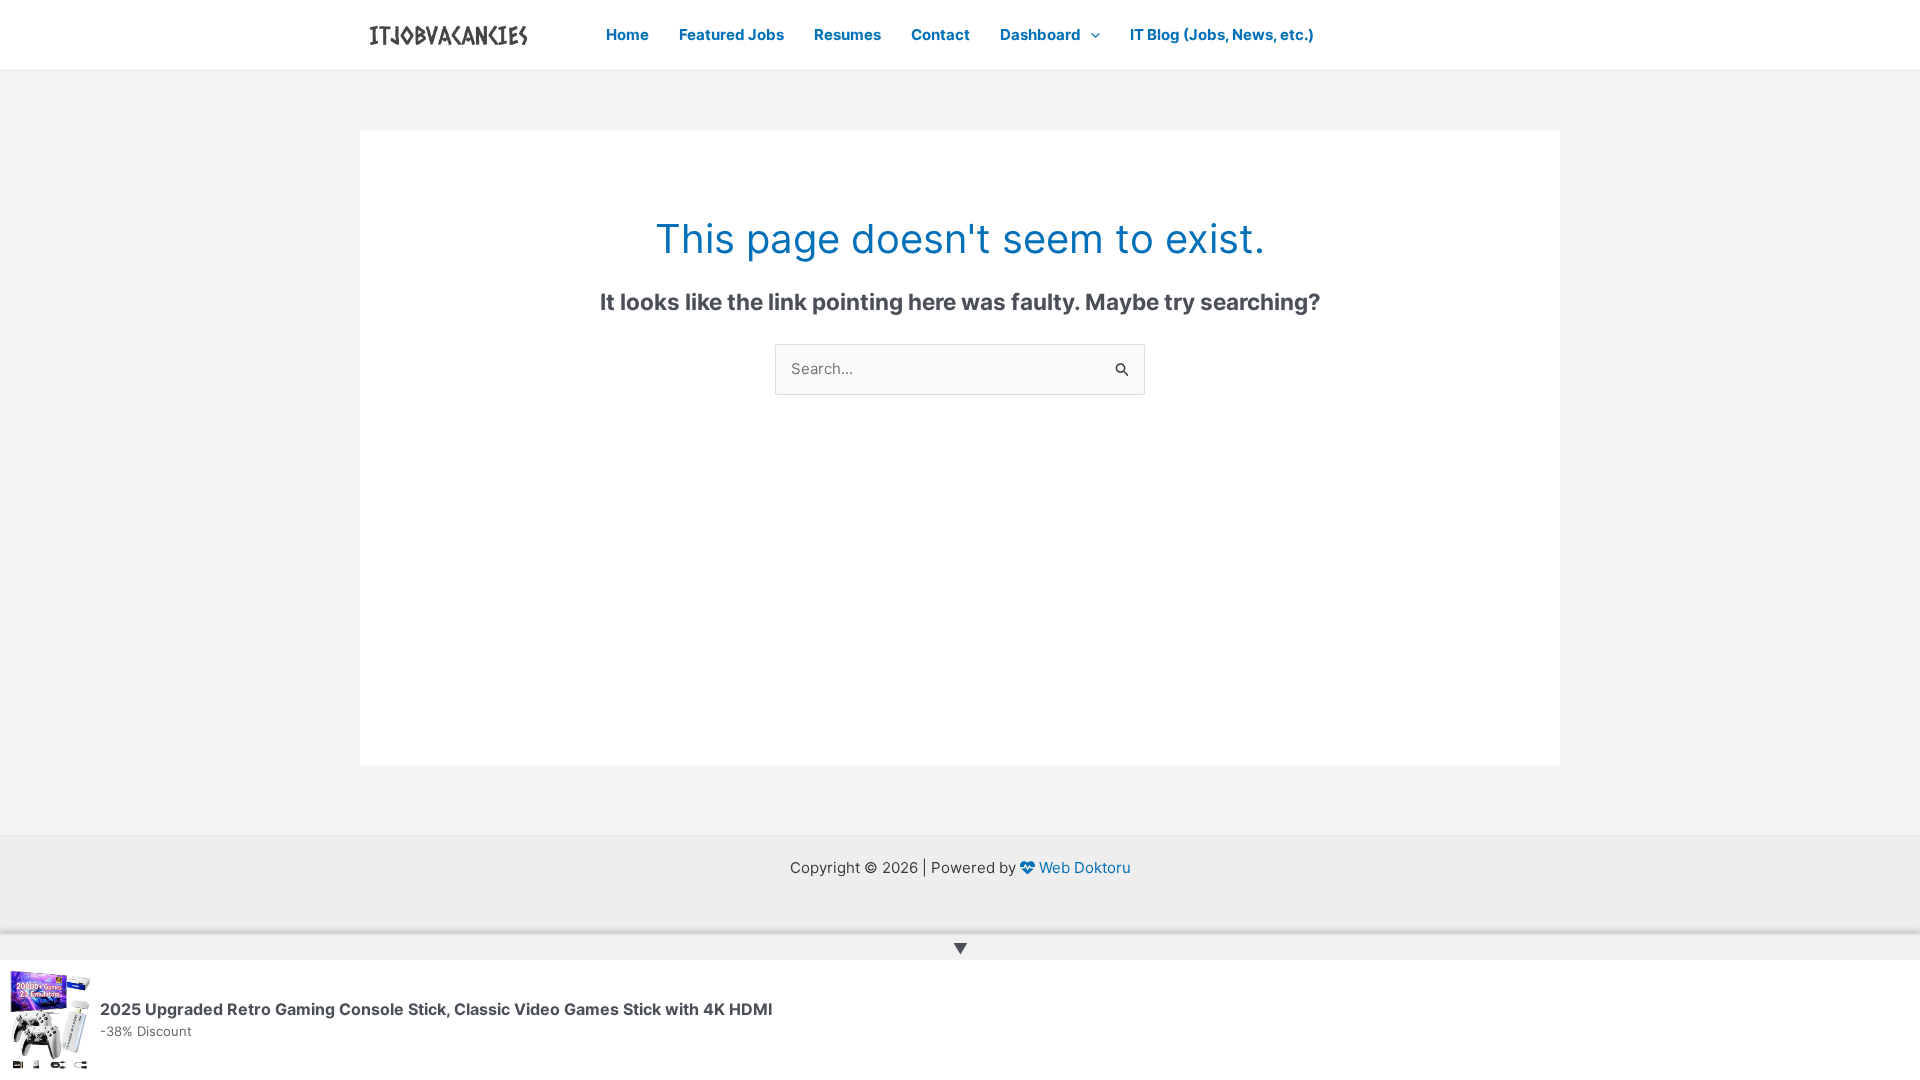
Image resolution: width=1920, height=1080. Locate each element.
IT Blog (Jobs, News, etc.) (1222, 34)
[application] (1090, 35)
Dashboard (1040, 34)
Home (627, 34)
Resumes (847, 34)
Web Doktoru (1083, 867)
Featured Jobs (731, 34)
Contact (940, 34)
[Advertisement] (960, 625)
